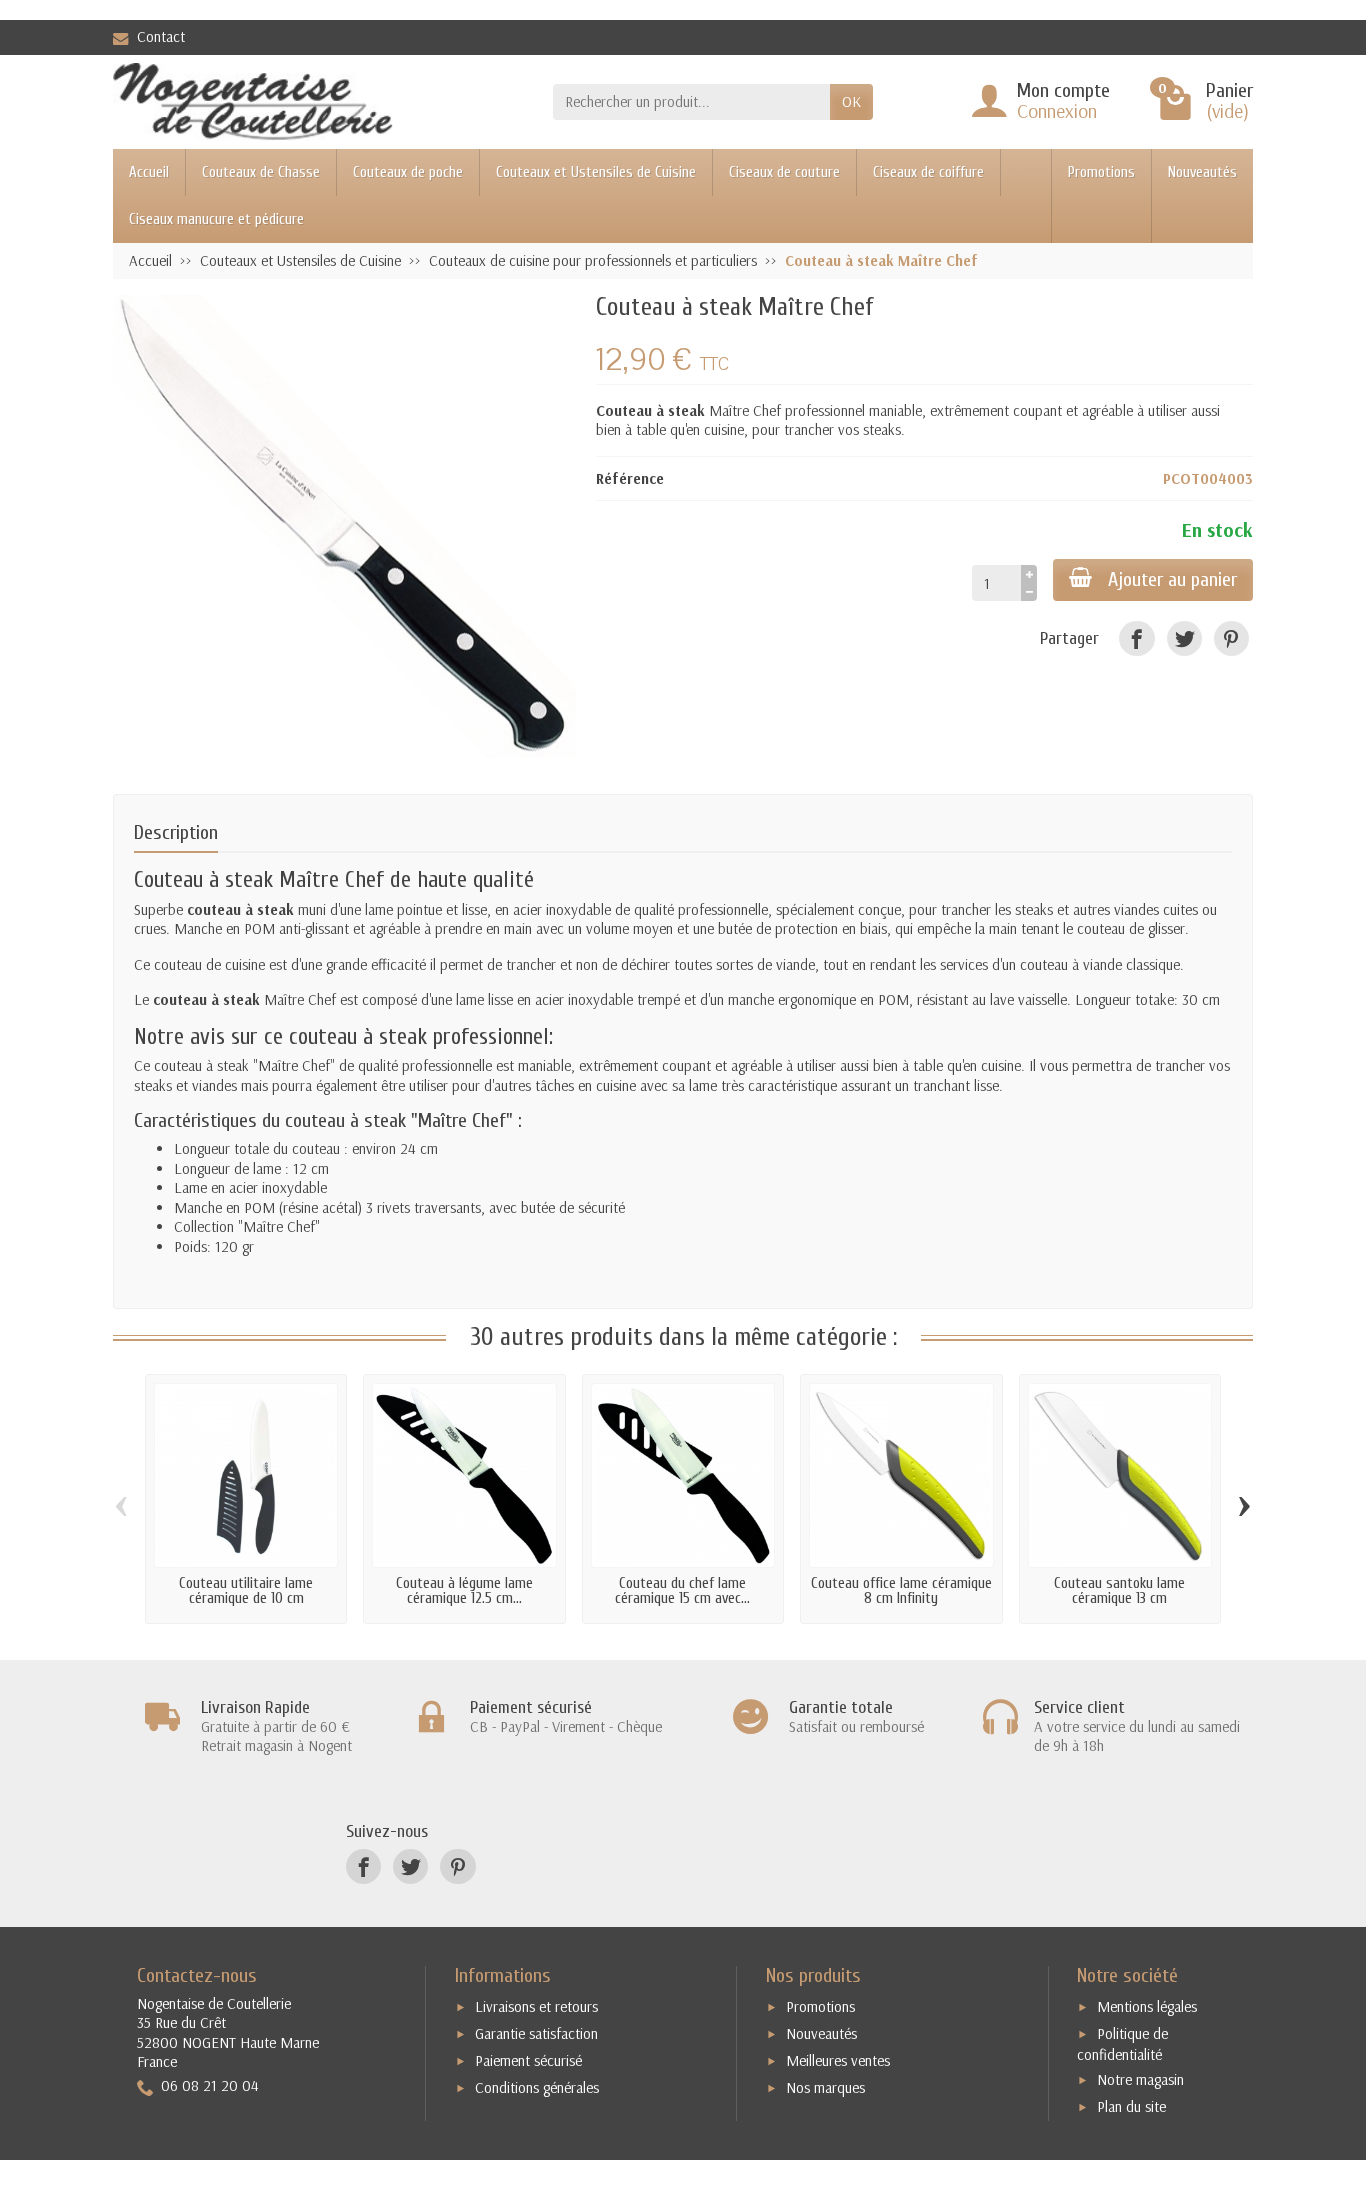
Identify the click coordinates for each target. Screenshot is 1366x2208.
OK (851, 101)
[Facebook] (1136, 638)
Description (176, 832)
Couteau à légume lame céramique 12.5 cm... (464, 1591)
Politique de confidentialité (1122, 2044)
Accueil (149, 172)
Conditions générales (537, 2087)
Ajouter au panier (1172, 579)
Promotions (1101, 172)
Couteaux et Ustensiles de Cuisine (596, 172)
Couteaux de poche (408, 172)
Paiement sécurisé (528, 2060)
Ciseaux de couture (784, 172)
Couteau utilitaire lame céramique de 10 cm (246, 1591)
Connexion (1057, 110)
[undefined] (344, 526)
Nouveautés (1202, 172)
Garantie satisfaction (536, 2033)
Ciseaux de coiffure (928, 172)
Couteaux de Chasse (261, 172)
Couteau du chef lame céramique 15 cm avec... (682, 1591)
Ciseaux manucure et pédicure (216, 219)
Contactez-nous (197, 1975)
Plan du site (1131, 2106)
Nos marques (825, 2087)
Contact (161, 36)
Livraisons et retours (536, 2006)
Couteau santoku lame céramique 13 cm (1119, 1591)
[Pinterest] (1231, 638)
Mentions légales (1147, 2006)
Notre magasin (1140, 2079)
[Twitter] (1184, 638)
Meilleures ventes (838, 2060)
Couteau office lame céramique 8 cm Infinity (901, 1591)
